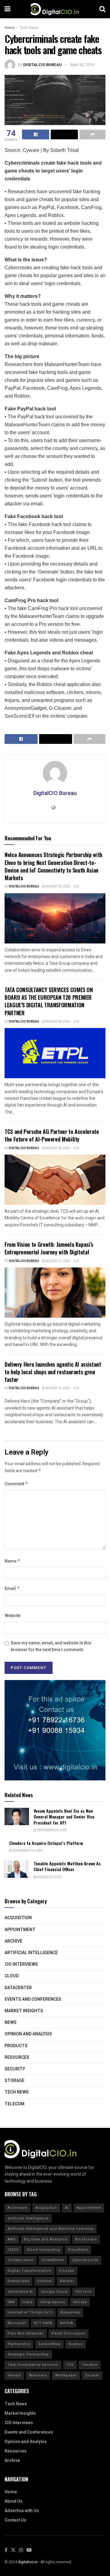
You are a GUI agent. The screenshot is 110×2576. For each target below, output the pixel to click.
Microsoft (17, 2323)
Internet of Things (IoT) (30, 2312)
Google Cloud (54, 2292)
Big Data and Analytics (46, 2239)
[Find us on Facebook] (6, 2550)
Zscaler (92, 2375)
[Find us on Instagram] (21, 2550)
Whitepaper (66, 2375)
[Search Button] (102, 9)
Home (10, 28)
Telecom (15, 2104)
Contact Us (15, 2520)
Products (16, 2046)
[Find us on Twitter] (13, 2550)
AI (67, 2208)
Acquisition (18, 1918)
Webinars (38, 2375)
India (28, 2302)
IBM (11, 2302)
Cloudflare (78, 2250)
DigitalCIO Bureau (42, 65)
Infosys (80, 2302)
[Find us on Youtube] (29, 2550)
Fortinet (45, 2281)
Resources (17, 2057)
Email (12, 1589)
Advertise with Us (22, 2511)
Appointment (20, 1930)
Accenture (18, 2208)
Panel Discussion (69, 2333)
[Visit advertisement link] (55, 1730)
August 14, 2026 (58, 1388)
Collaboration (21, 2260)
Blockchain (86, 2239)
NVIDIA (67, 2323)
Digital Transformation (29, 2271)
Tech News (29, 28)
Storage (15, 2081)
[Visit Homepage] (55, 9)
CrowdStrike (53, 2260)
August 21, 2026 (58, 1261)
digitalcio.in (28, 2562)
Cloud (12, 1976)
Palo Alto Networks (26, 2333)
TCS (70, 2365)
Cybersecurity (85, 2260)
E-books (67, 2271)
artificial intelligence (28, 2218)
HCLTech (84, 2292)
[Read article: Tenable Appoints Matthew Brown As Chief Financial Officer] (17, 1869)
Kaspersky (70, 2312)
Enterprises (18, 2281)
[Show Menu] (7, 9)
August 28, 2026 (58, 887)
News (11, 2022)
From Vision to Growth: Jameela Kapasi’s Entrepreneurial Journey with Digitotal (49, 1248)
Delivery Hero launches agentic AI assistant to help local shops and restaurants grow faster (53, 1372)
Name (13, 1561)
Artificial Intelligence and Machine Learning (51, 2229)
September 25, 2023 (52, 1830)
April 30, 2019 (82, 65)
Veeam (14, 2375)
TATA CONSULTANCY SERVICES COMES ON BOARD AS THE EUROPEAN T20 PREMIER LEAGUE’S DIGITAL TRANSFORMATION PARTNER (49, 1001)
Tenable (90, 2365)
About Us (14, 2501)
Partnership (19, 2344)
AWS (12, 2239)
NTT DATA (43, 2323)
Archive (13, 1941)
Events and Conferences (33, 1999)
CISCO (13, 2250)
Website (13, 1616)
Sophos (76, 2344)
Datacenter (18, 1988)
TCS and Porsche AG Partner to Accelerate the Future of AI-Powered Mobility (52, 1135)
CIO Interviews (21, 1964)
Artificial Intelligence (31, 1953)
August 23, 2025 (49, 1877)
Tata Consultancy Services (33, 2365)
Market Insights (24, 2011)
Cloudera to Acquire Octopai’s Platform (46, 1843)
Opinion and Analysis (28, 2034)
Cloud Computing (43, 2250)
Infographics (53, 2302)
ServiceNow (49, 2344)
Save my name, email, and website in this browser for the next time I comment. (51, 1646)
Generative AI (20, 2292)
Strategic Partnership (28, 2354)
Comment (16, 1484)
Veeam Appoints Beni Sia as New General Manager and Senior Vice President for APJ (64, 1817)
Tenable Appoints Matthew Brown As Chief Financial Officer (67, 1866)
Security (15, 2069)
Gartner (67, 2281)
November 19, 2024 (27, 1851)
